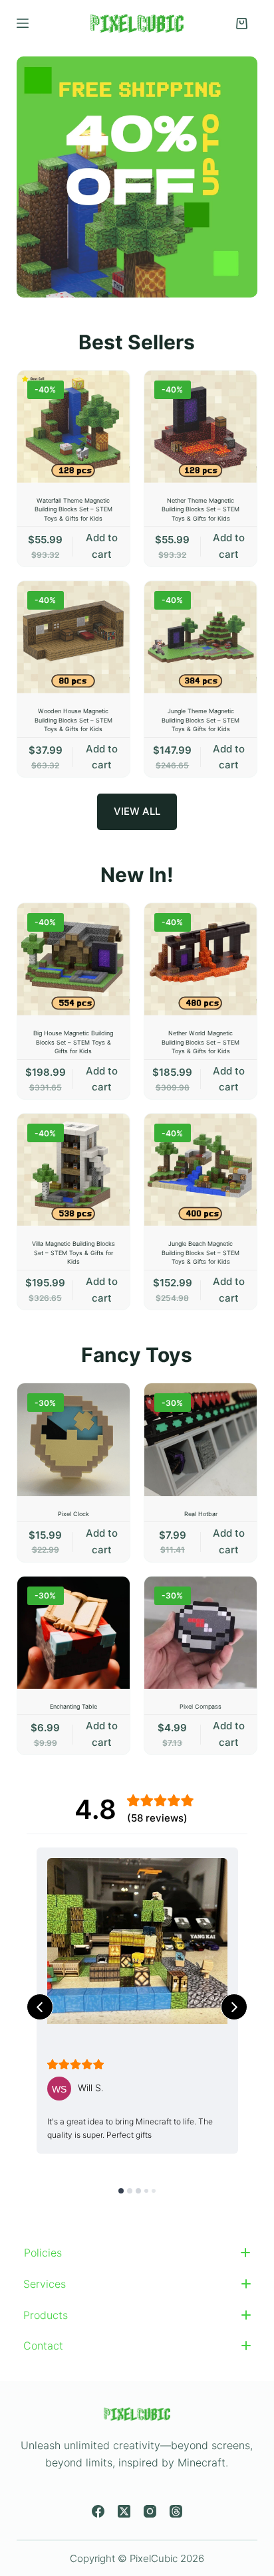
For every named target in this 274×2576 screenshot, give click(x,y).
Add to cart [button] (102, 546)
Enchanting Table (73, 1706)
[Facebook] (98, 2511)
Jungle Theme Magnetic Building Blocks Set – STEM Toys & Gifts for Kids (201, 720)
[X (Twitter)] (124, 2511)
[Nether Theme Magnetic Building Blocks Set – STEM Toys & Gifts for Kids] (201, 427)
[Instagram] (150, 2511)
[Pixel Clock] (73, 1439)
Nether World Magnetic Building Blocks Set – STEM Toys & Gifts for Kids (201, 1042)
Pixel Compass (201, 1706)
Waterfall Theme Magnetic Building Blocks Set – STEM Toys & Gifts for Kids (73, 509)
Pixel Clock (73, 1514)
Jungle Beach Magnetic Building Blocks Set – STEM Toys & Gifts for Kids (201, 1252)
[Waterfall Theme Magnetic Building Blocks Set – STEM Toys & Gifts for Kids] (73, 427)
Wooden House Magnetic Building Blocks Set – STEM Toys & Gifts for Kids (73, 720)
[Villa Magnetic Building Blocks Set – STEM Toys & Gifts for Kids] (73, 1170)
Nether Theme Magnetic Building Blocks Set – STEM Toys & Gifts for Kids (201, 509)
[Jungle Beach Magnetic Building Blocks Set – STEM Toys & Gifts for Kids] (201, 1170)
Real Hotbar (201, 1514)
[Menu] (23, 23)
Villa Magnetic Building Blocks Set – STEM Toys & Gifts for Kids (73, 1252)
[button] (137, 2253)
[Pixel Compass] (201, 1633)
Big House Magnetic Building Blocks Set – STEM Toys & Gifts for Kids (73, 1042)
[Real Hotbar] (201, 1439)
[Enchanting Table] (73, 1633)
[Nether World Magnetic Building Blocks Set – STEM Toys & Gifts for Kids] (201, 959)
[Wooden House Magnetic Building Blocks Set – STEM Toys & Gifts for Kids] (73, 637)
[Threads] (176, 2511)
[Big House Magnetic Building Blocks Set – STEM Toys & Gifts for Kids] (73, 959)
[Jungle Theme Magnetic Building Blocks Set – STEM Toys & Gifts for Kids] (201, 637)
